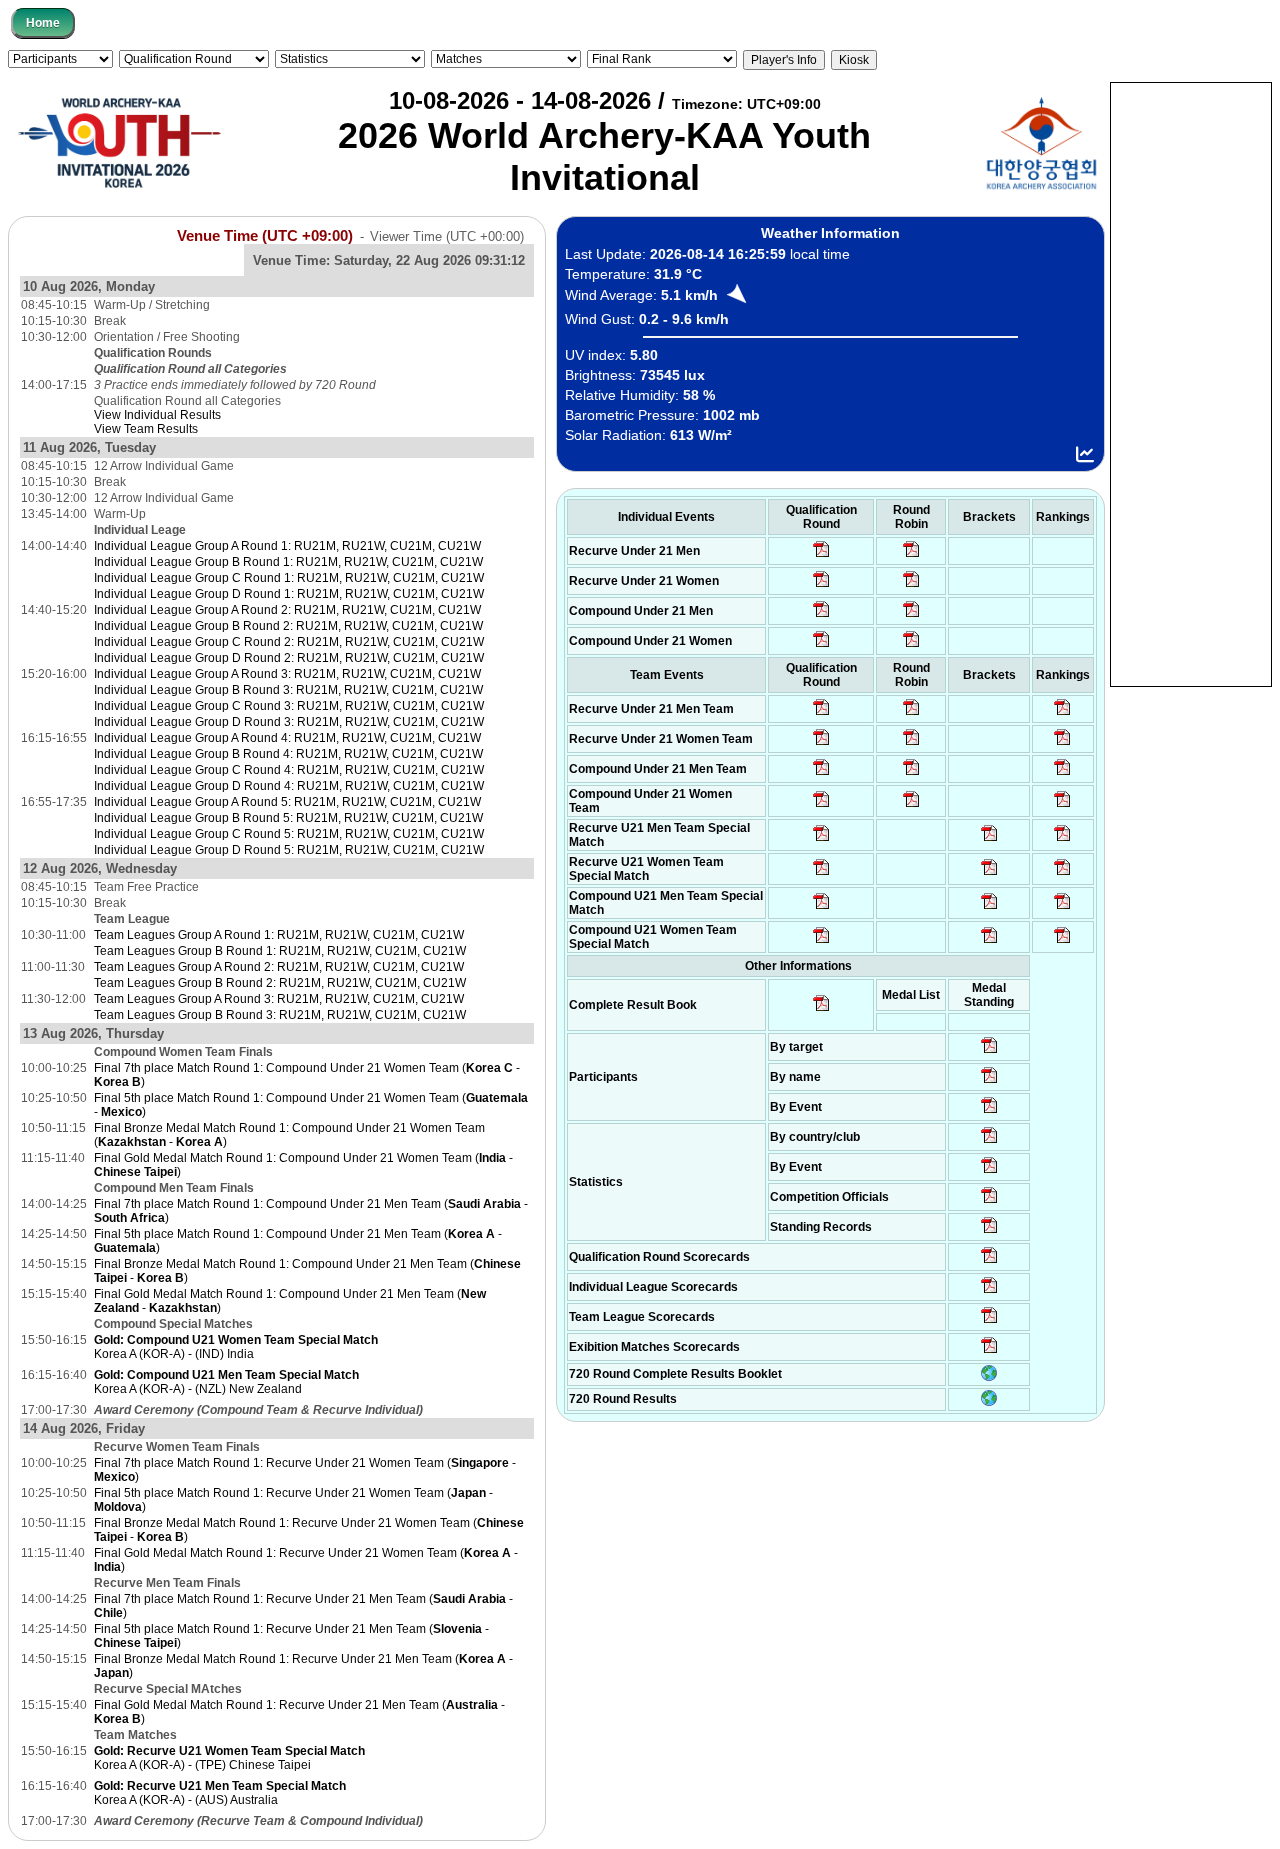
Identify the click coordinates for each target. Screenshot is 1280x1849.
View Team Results (146, 429)
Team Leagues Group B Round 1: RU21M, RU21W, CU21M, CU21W (280, 951)
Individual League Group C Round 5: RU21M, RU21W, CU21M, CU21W (289, 834)
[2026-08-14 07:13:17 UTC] (1062, 840)
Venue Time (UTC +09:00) (265, 236)
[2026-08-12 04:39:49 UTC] (821, 714)
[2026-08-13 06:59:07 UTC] (989, 942)
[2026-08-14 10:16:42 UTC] (911, 556)
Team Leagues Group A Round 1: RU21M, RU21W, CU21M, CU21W (279, 935)
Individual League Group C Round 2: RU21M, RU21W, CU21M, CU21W (289, 642)
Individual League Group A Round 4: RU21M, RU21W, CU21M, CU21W (287, 738)
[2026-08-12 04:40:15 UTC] (821, 840)
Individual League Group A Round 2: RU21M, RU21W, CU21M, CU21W (287, 610)
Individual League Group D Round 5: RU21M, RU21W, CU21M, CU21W (289, 850)
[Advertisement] (1191, 383)
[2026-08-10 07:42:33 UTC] (821, 586)
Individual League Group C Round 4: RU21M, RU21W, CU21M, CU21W (289, 770)
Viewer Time (447, 236)
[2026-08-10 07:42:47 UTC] (821, 646)
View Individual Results (157, 415)
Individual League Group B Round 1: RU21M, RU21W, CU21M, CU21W (288, 562)
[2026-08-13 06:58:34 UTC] (1062, 942)
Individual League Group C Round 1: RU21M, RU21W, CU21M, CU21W (289, 578)
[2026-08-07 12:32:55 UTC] (989, 1232)
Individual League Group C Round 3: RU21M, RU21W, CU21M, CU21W (289, 706)
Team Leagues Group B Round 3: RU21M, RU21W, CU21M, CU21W (280, 1015)
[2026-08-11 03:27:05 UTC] (989, 1202)
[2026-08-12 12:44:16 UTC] (1062, 806)
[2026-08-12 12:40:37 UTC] (1062, 714)
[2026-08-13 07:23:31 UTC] (989, 908)
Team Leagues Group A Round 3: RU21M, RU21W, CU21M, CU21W (279, 999)
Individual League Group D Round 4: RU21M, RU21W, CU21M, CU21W (289, 786)
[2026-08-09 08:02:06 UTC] (989, 1052)
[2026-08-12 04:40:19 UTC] (821, 874)
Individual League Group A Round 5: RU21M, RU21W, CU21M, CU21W (287, 802)
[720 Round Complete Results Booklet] (989, 1377)
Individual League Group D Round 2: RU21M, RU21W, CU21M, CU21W (289, 658)
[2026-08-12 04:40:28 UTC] (821, 942)
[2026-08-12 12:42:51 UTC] (1062, 774)
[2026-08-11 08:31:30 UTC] (989, 1292)
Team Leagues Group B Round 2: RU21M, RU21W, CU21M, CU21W (280, 983)
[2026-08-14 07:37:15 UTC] (989, 1352)
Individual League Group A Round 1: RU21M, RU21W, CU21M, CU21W (287, 546)
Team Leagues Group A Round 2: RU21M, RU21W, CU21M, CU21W (279, 967)
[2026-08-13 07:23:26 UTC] (1062, 908)
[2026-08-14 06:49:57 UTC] (1062, 874)
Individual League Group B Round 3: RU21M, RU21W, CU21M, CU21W (288, 690)
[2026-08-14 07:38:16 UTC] (989, 1322)
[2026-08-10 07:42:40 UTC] (821, 616)
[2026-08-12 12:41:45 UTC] (1062, 744)
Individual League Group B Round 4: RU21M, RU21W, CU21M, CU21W (288, 754)
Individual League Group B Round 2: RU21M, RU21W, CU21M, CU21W (288, 626)
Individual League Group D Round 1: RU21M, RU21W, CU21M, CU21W (289, 594)
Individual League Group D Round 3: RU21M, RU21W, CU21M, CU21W (289, 722)
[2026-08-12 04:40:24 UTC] (821, 908)
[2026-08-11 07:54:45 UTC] (989, 1262)
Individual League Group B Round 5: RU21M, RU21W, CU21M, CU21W (288, 818)
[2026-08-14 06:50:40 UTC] (989, 874)
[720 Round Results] (989, 1402)
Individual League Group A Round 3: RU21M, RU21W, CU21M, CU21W (287, 674)
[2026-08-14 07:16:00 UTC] (989, 840)
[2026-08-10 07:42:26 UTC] (821, 556)
